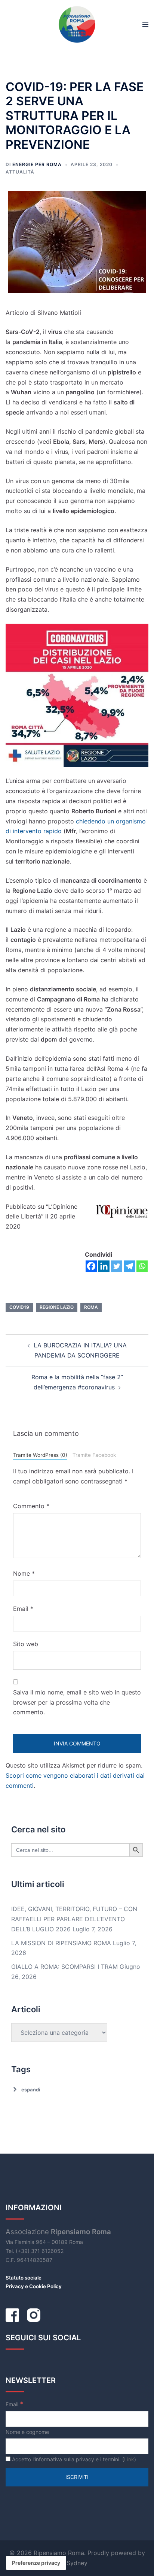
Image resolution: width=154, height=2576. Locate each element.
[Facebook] (91, 1266)
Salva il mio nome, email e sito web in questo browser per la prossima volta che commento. (77, 1702)
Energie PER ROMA (37, 164)
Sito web (26, 1644)
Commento (31, 1506)
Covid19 (19, 1307)
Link (129, 2459)
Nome (24, 1573)
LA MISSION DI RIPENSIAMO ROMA (61, 1943)
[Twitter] (117, 1266)
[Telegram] (129, 1266)
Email (23, 1609)
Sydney (77, 2563)
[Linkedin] (104, 1266)
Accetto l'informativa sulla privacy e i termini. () (73, 2459)
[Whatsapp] (142, 1266)
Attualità (20, 172)
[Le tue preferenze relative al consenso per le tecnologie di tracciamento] (36, 2563)
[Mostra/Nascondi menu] (145, 24)
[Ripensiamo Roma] (77, 24)
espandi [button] (31, 2090)
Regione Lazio (57, 1307)
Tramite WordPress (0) (40, 1455)
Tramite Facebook (94, 1455)
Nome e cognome (27, 2432)
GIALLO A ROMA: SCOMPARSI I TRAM (64, 1967)
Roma (91, 1307)
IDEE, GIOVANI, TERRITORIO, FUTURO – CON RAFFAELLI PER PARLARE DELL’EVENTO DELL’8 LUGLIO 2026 (74, 1919)
